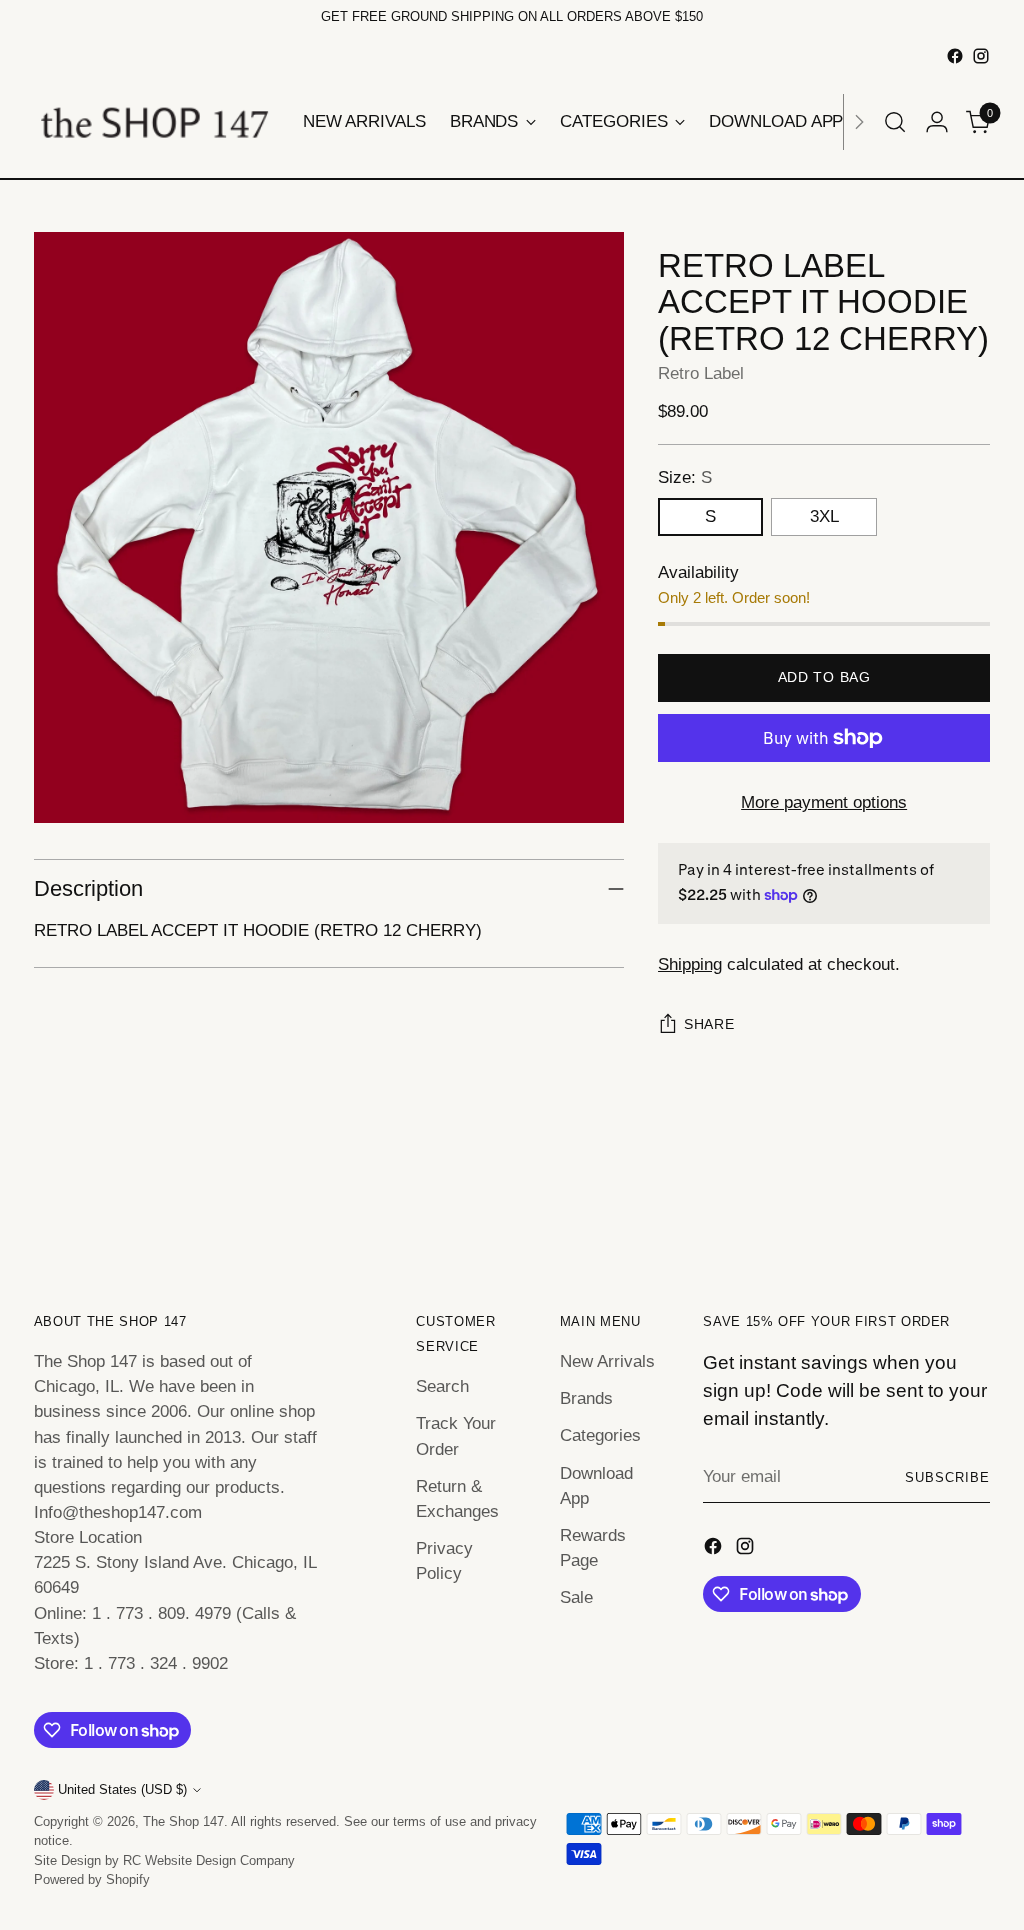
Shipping (690, 964)
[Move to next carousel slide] (973, 1199)
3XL (824, 516)
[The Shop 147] (154, 122)
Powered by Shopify (92, 1879)
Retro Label (701, 373)
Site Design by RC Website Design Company (164, 1860)
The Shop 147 (183, 1821)
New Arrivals (607, 1361)
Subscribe (947, 1477)
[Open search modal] (895, 122)
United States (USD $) (122, 1789)
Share (709, 1024)
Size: (685, 477)
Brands (586, 1398)
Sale (576, 1597)
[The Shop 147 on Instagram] (981, 56)
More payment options (824, 802)
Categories (600, 1435)
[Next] (859, 122)
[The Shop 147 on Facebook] (955, 56)
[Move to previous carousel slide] (927, 1200)
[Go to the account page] (937, 122)
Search (442, 1386)
